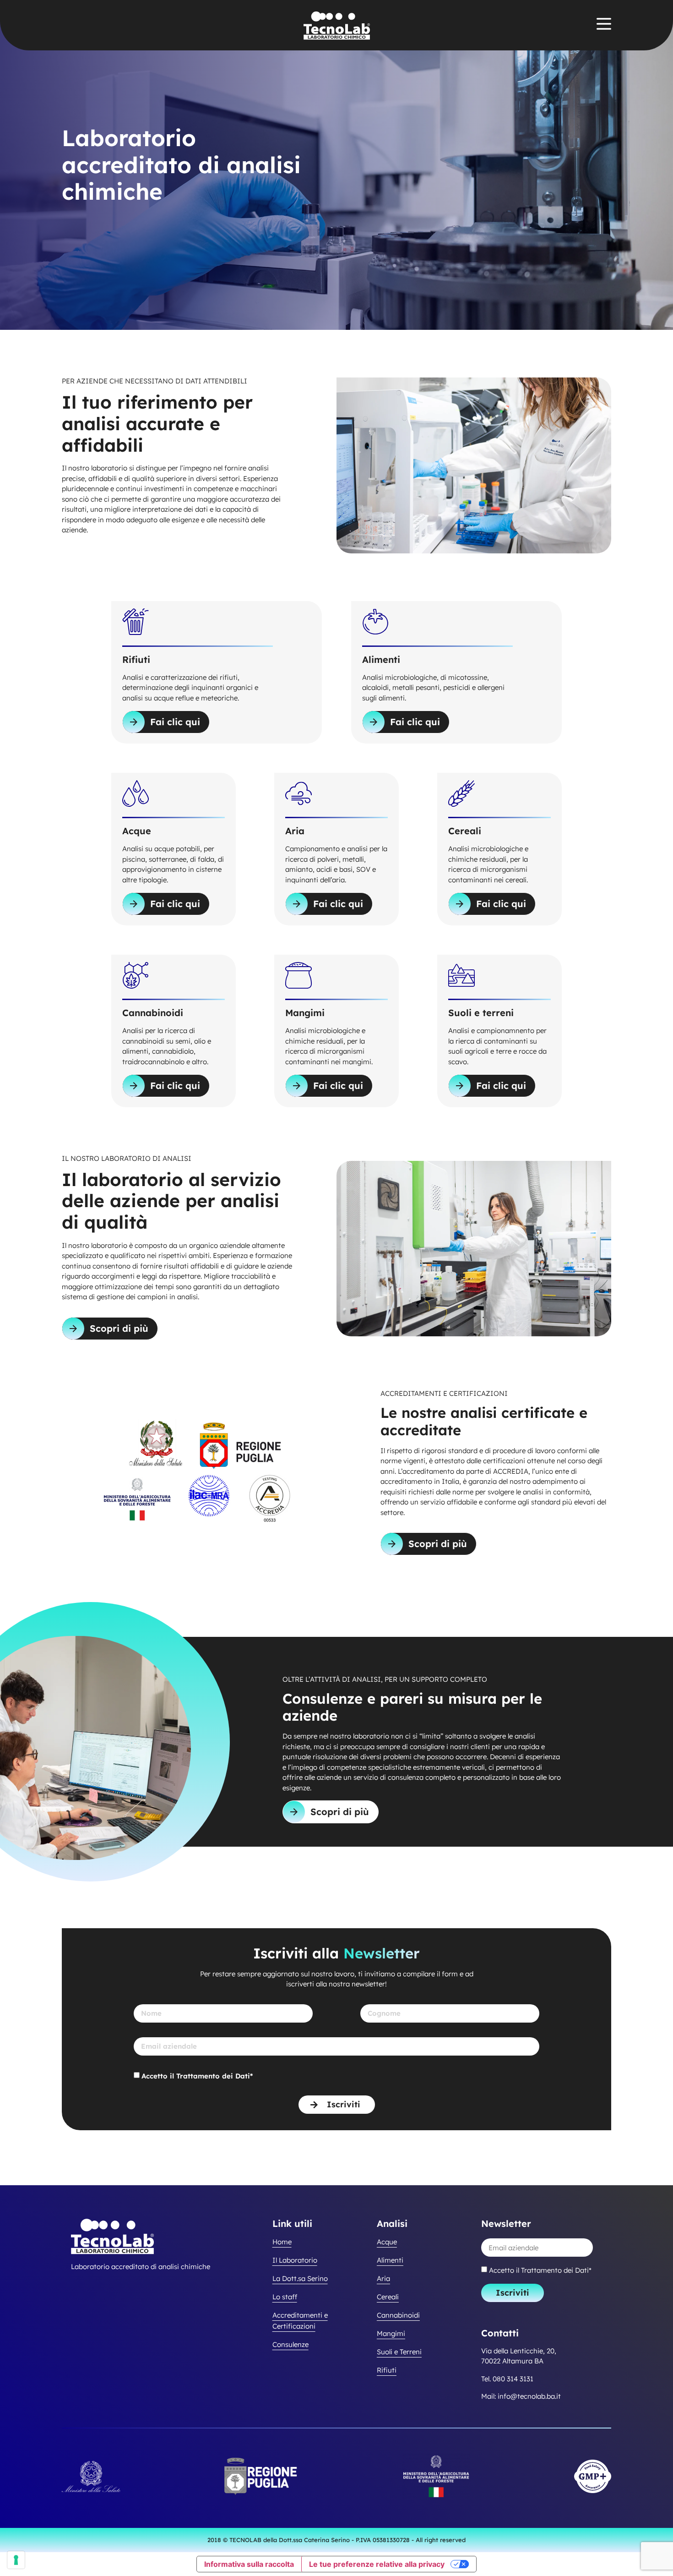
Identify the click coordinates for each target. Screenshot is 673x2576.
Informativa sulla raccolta (249, 2564)
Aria (383, 2278)
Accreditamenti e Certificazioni (300, 2321)
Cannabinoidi (398, 2315)
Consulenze (290, 2344)
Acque (387, 2242)
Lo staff (285, 2297)
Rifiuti (387, 2370)
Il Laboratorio (295, 2260)
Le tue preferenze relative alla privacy (377, 2564)
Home (282, 2242)
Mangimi (391, 2333)
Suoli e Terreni (399, 2352)
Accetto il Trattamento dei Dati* (197, 2076)
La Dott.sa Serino (300, 2278)
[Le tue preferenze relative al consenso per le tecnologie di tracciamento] (16, 2560)
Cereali (388, 2297)
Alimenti (390, 2260)
